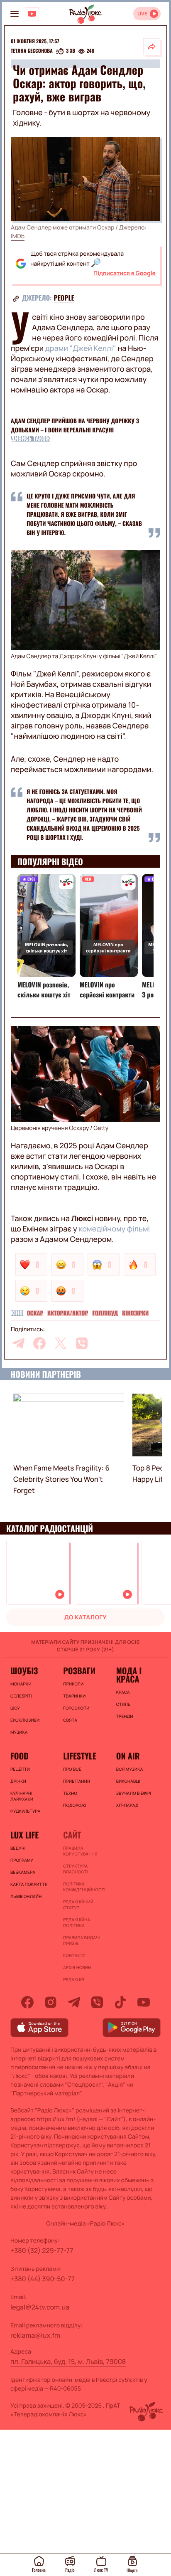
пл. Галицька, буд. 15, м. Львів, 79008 (68, 2361)
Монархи (21, 1684)
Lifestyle (79, 1756)
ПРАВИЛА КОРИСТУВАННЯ (80, 1851)
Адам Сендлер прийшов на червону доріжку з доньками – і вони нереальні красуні (75, 426)
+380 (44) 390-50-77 (43, 2279)
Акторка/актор (68, 1313)
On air (128, 1756)
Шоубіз (24, 1670)
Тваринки (74, 1696)
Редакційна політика (77, 1922)
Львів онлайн (26, 1896)
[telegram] (18, 1343)
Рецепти (20, 1769)
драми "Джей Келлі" (81, 348)
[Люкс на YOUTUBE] (32, 14)
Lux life (24, 1835)
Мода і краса (129, 1675)
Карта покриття (29, 1884)
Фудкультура (25, 1811)
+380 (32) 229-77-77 (42, 2250)
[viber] (82, 1343)
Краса (123, 1692)
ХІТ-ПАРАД (127, 1805)
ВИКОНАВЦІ (128, 1781)
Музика (19, 1732)
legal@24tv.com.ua (40, 2307)
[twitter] (61, 1343)
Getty (101, 1128)
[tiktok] (120, 2002)
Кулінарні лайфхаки (22, 1796)
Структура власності (75, 1869)
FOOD (20, 1756)
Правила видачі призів (81, 1940)
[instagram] (51, 2002)
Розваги (79, 1670)
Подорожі (75, 1805)
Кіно (17, 1313)
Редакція (73, 1979)
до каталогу (85, 1617)
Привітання (76, 1781)
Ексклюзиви (25, 1720)
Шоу (15, 1708)
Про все (72, 1769)
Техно (70, 1793)
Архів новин (77, 1967)
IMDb (18, 236)
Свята (70, 1720)
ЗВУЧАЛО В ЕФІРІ (134, 1793)
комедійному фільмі (114, 1229)
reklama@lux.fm (35, 2335)
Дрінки (18, 1781)
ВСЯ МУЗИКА (130, 1769)
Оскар (35, 1313)
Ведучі (18, 1848)
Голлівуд (105, 1313)
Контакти (74, 1955)
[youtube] (144, 2002)
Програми (22, 1860)
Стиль (123, 1704)
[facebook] (39, 1343)
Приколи (73, 1684)
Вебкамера (23, 1872)
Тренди (125, 1716)
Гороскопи (76, 1708)
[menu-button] (15, 14)
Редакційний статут (78, 1905)
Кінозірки (135, 1313)
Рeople (64, 298)
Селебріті (21, 1696)
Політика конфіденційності (84, 1887)
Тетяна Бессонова (32, 51)
